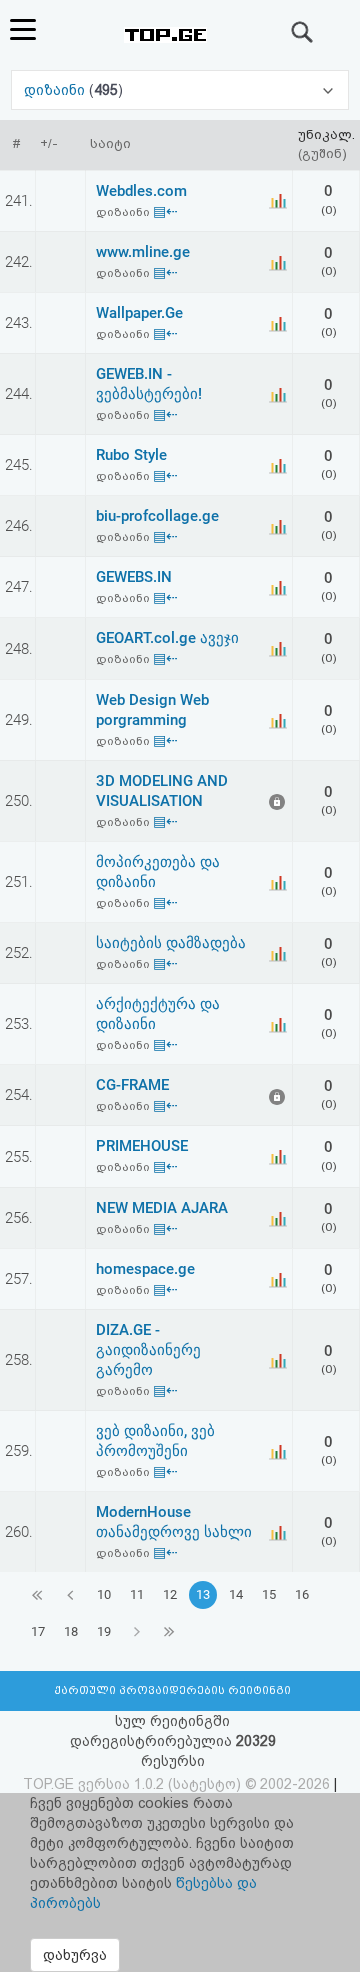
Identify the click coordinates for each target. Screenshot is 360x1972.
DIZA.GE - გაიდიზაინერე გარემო (148, 1350)
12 (170, 1594)
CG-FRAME (132, 1085)
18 (71, 1631)
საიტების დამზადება (171, 943)
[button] (180, 90)
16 (302, 1594)
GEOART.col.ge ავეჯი (167, 638)
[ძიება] (303, 32)
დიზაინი (56, 90)
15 (269, 1594)
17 (38, 1631)
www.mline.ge (143, 252)
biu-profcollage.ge (157, 516)
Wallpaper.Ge (139, 313)
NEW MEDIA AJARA (162, 1208)
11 (137, 1594)
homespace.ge (145, 1269)
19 (104, 1631)
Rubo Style (131, 455)
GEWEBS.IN (134, 577)
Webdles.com (141, 191)
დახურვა (75, 1955)
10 (104, 1594)
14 (236, 1594)
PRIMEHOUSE (142, 1146)
